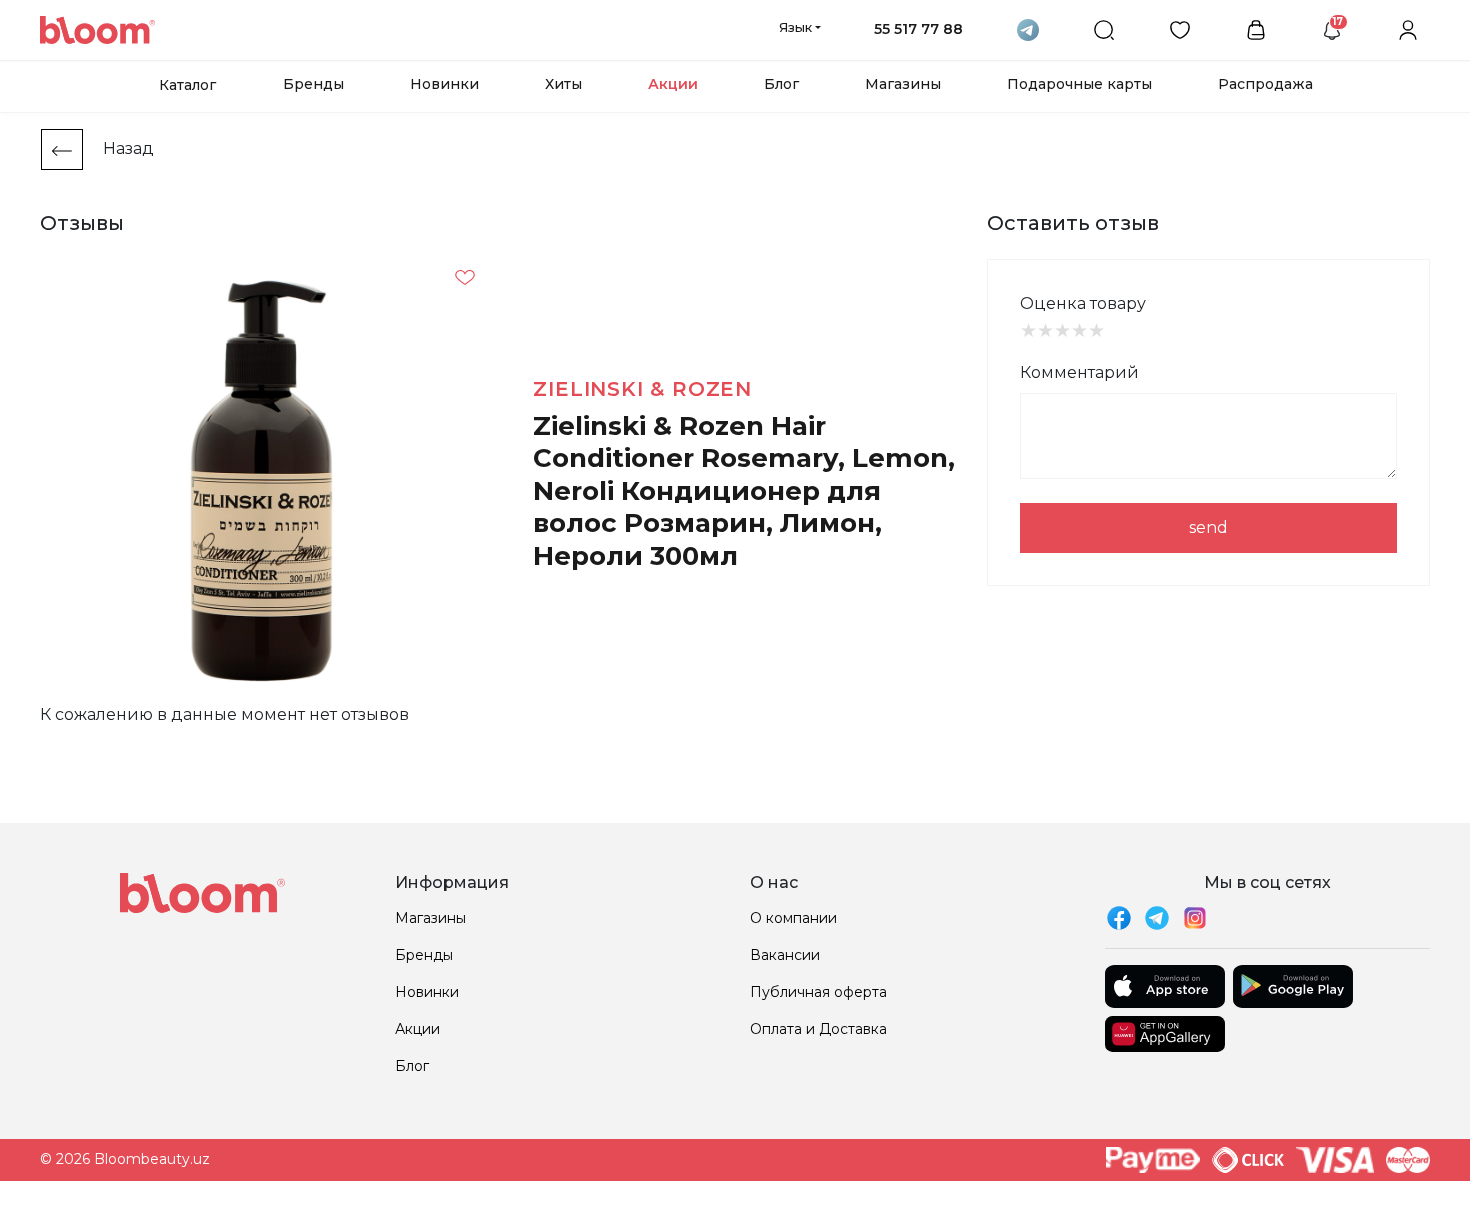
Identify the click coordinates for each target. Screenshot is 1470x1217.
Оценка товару (1083, 303)
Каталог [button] (187, 85)
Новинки (444, 84)
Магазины (903, 84)
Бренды (313, 84)
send (1208, 527)
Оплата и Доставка (818, 1029)
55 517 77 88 (918, 29)
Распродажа (1265, 84)
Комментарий (1079, 372)
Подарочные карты (1079, 84)
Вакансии (785, 955)
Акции (673, 84)
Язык (795, 27)
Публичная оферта (818, 992)
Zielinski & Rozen (642, 389)
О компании (793, 918)
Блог (781, 84)
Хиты (563, 84)
